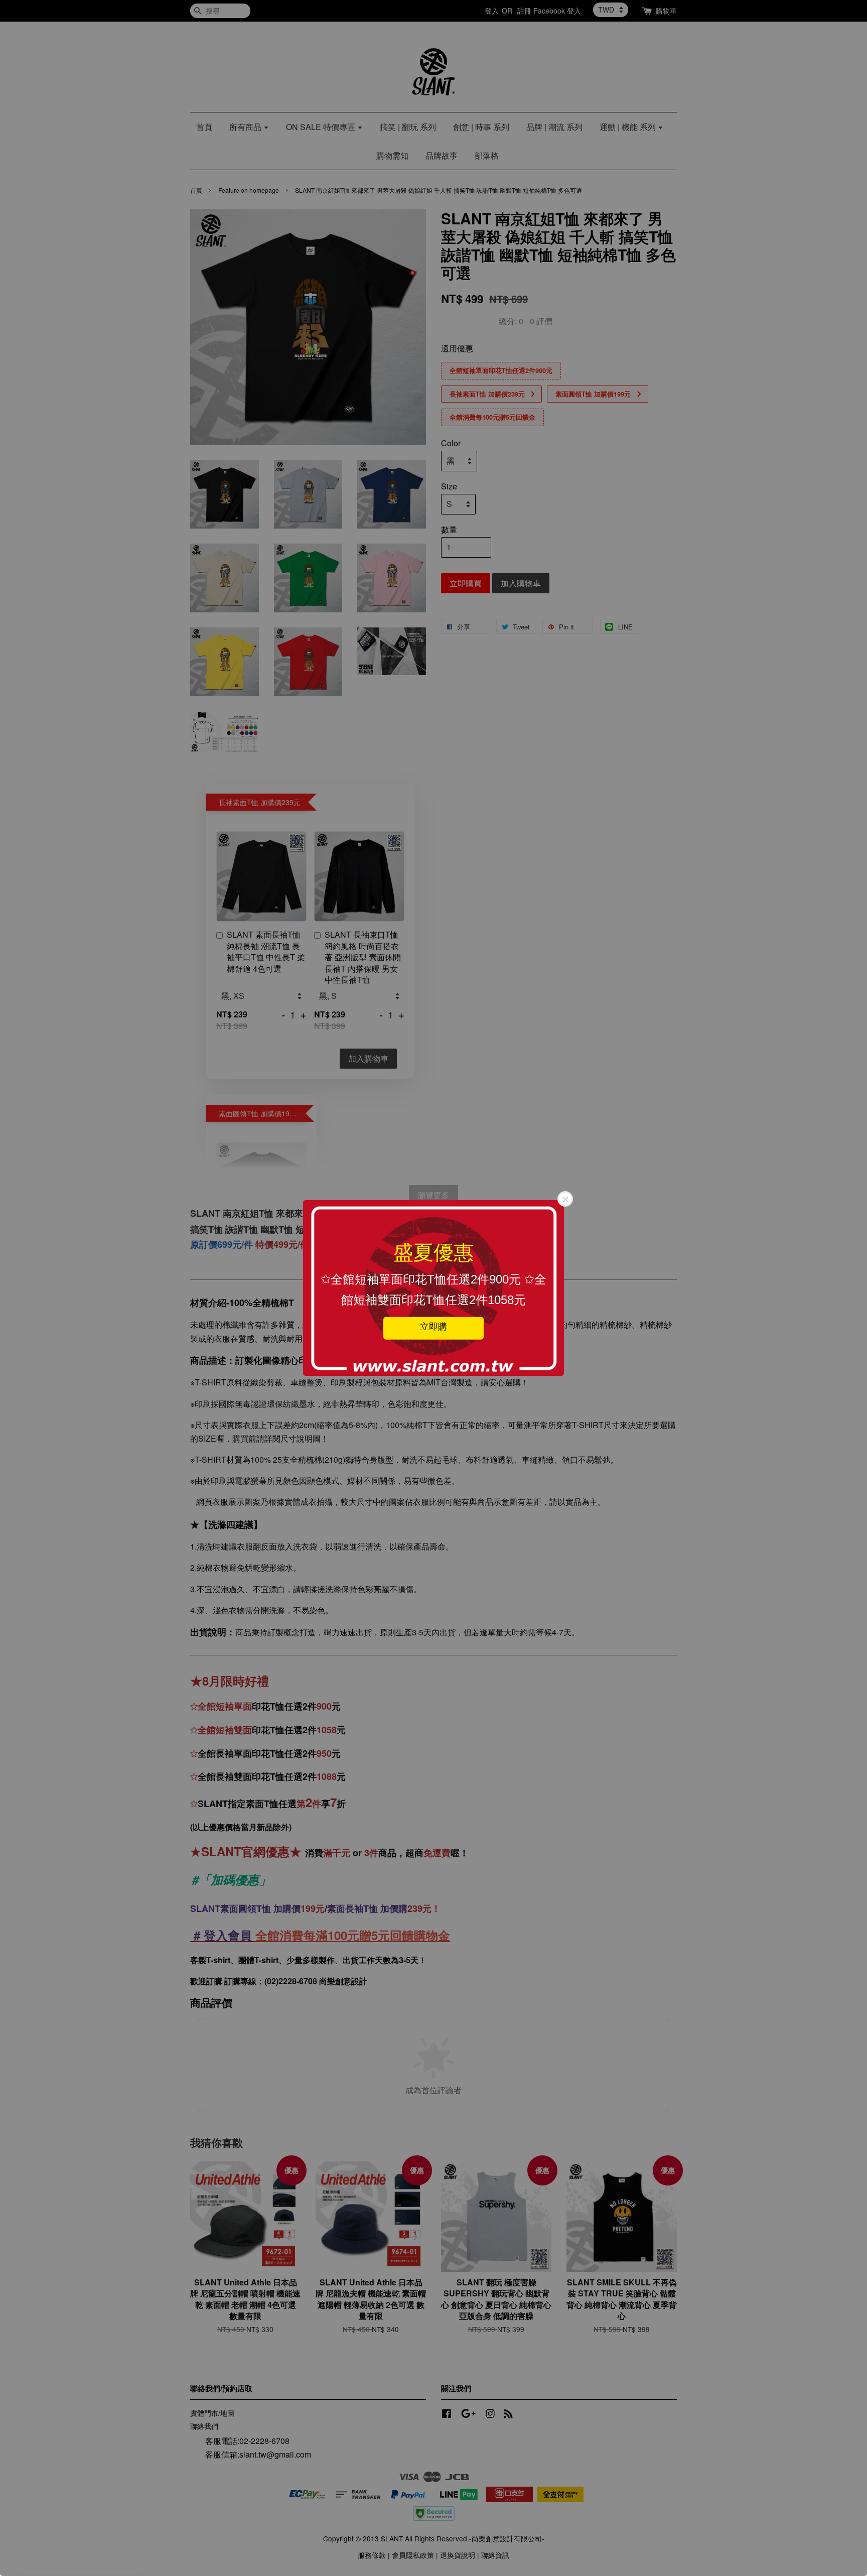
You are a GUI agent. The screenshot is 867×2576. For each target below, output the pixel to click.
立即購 (434, 1326)
